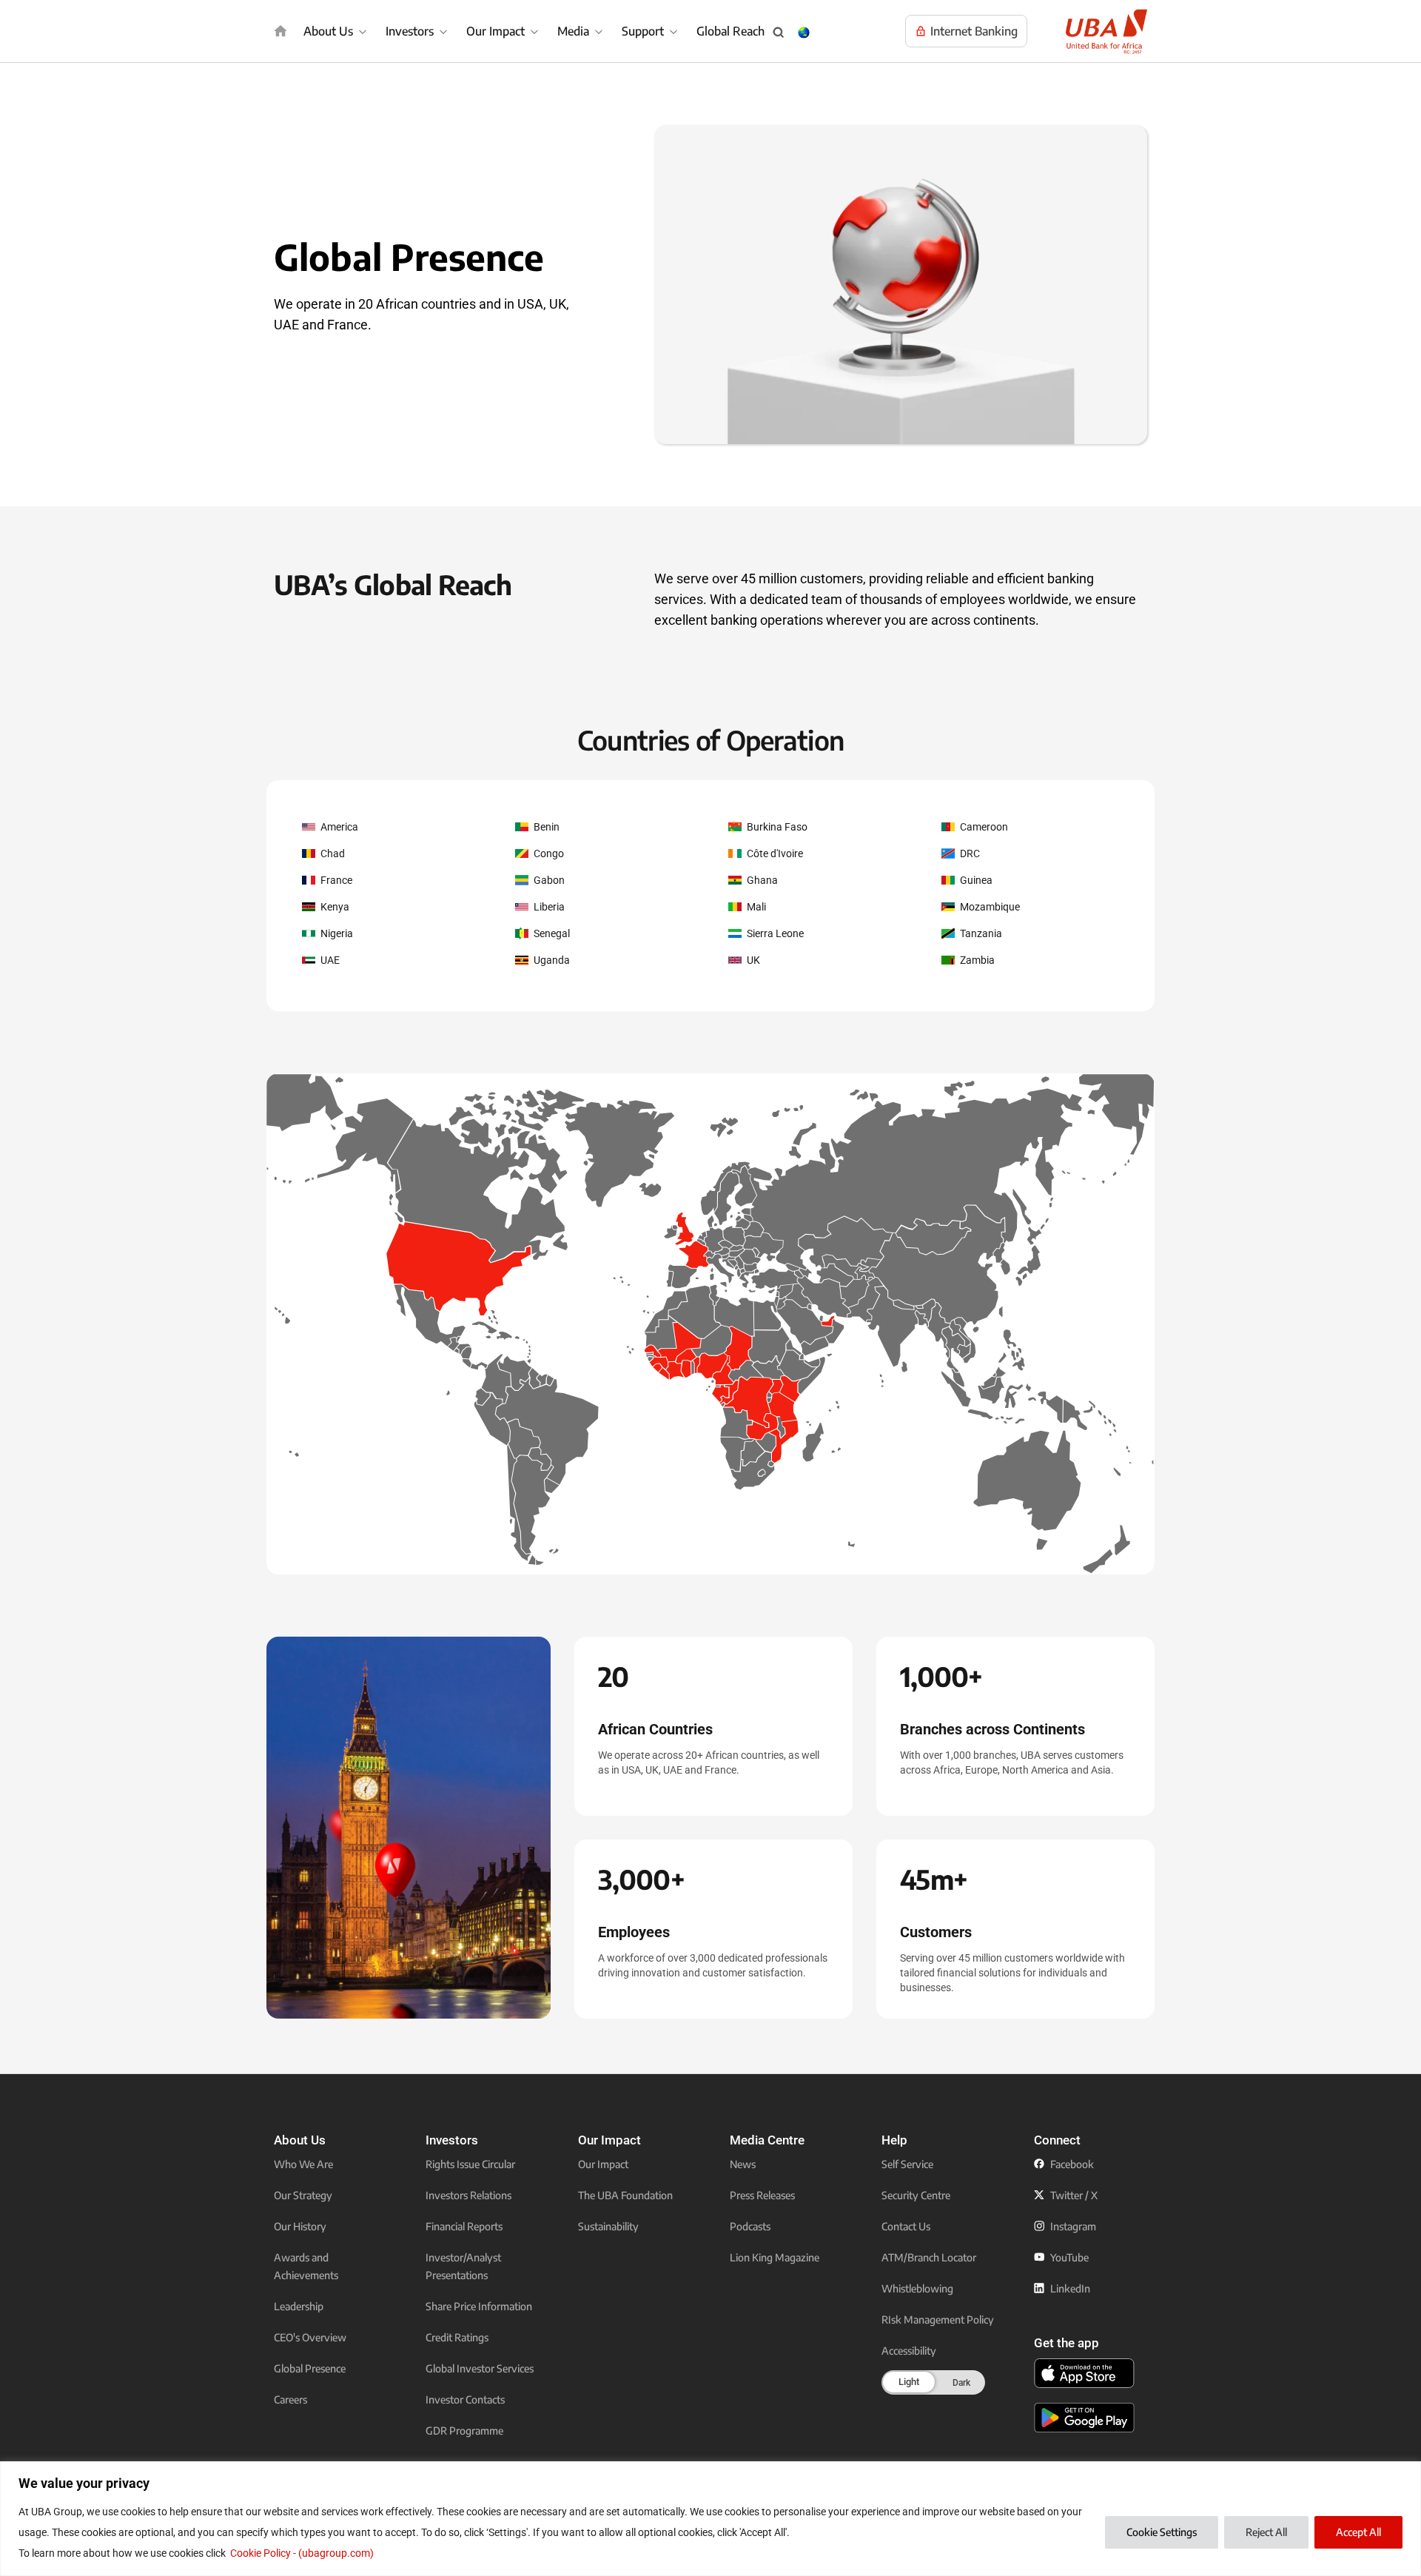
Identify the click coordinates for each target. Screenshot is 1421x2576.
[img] (280, 31)
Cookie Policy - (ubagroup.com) (302, 2553)
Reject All (1266, 2532)
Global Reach (730, 31)
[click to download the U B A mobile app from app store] (1084, 2373)
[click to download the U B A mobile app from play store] (1084, 2418)
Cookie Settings (1162, 2532)
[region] (710, 2519)
